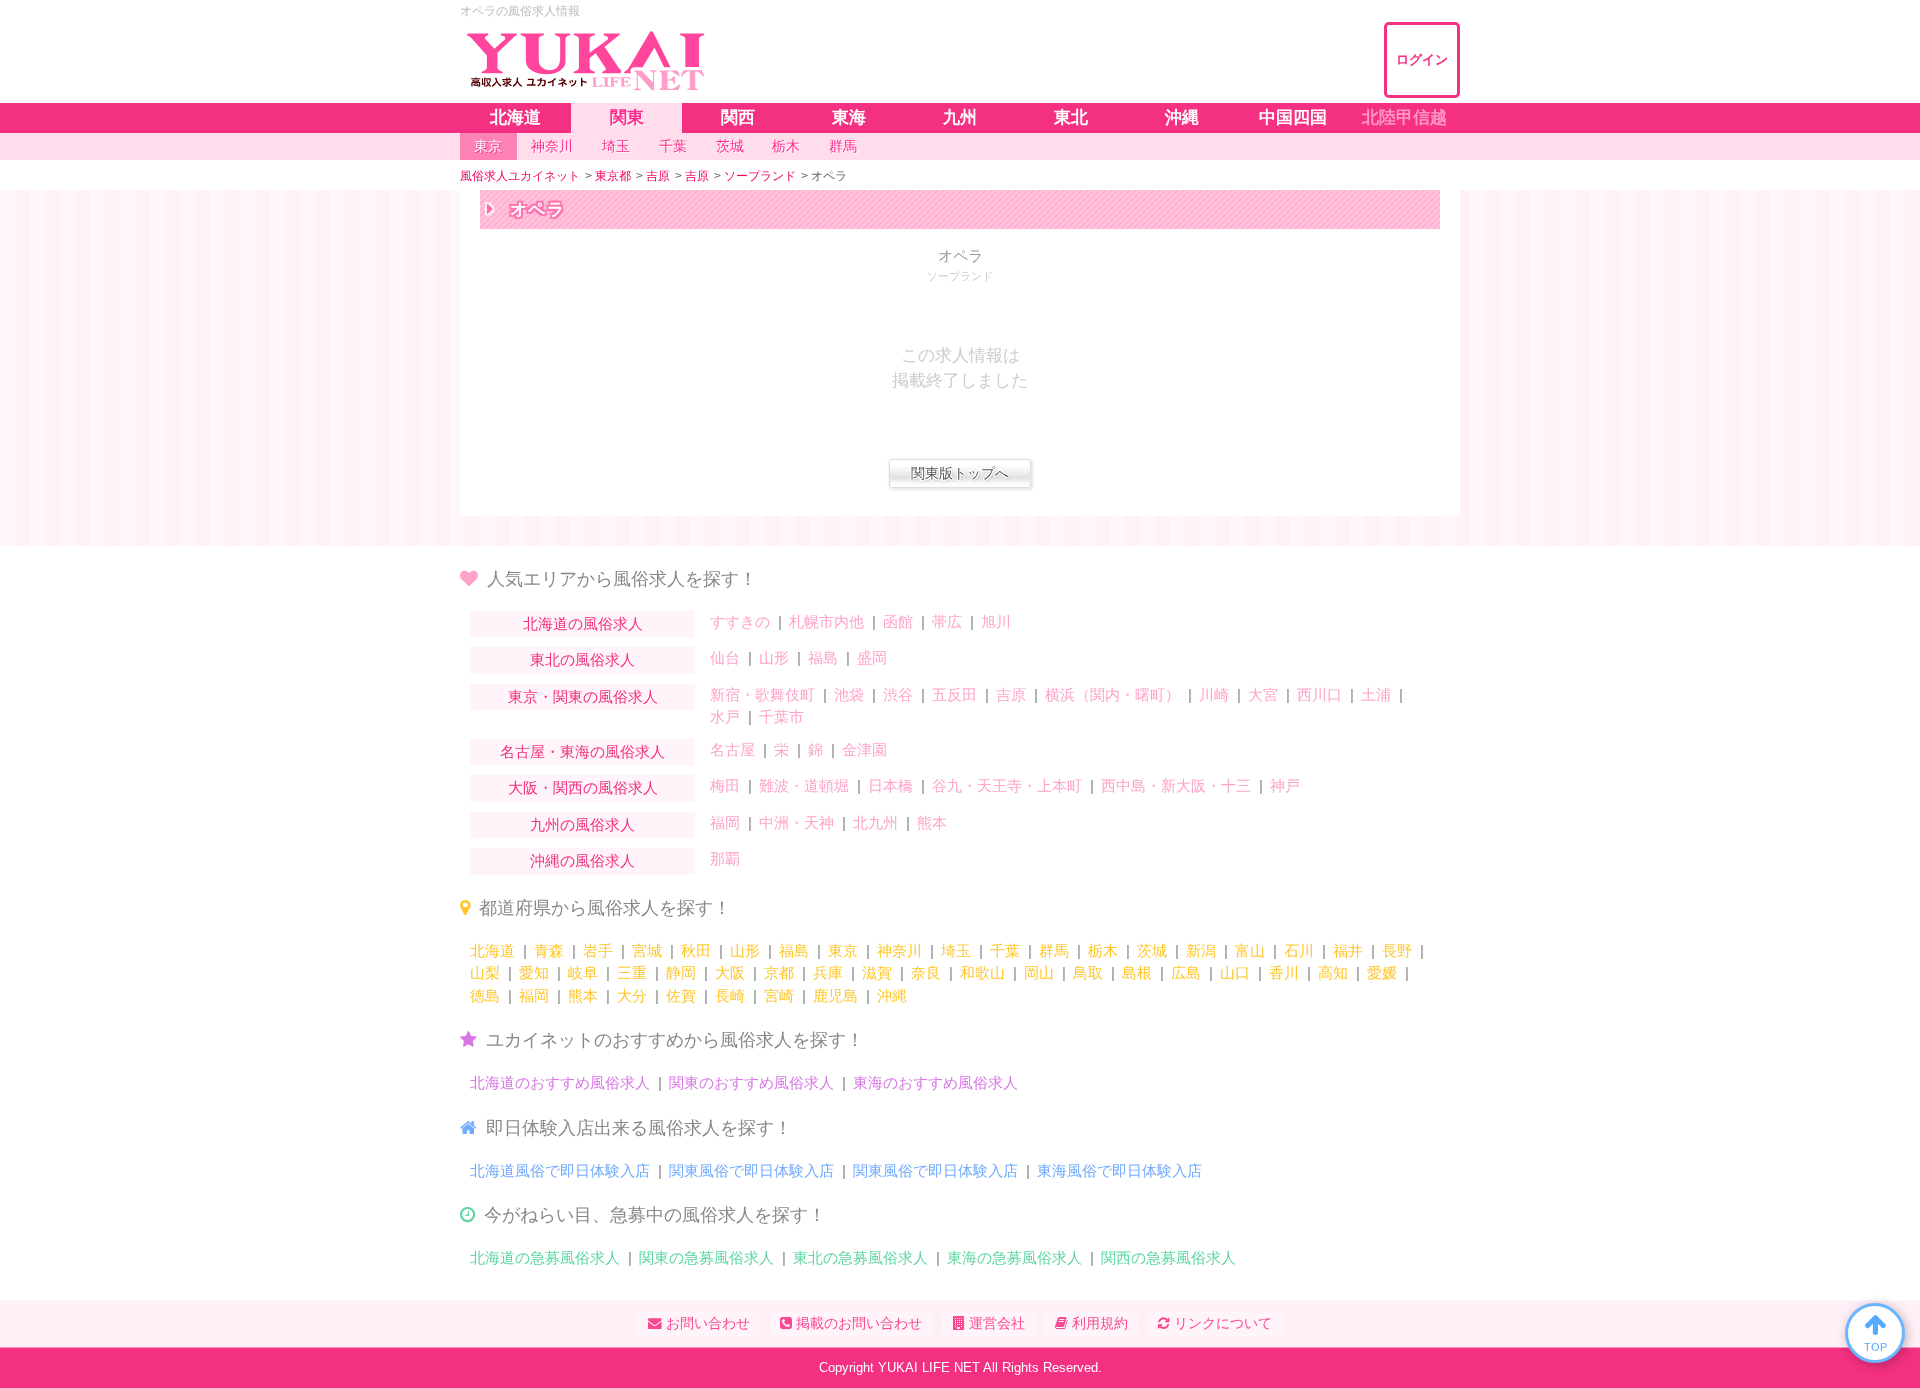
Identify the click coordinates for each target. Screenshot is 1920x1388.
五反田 (954, 694)
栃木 (1103, 950)
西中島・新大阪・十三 (1176, 785)
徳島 (485, 995)
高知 (1333, 972)
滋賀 (877, 972)
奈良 (926, 972)
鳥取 (1088, 972)
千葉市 (781, 716)
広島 (1186, 972)
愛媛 (1382, 972)
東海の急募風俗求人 (1014, 1257)
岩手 (598, 950)
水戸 (725, 716)
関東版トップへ (960, 473)
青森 (549, 950)
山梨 (485, 972)
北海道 (492, 950)
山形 (774, 657)
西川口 (1319, 694)
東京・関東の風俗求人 (583, 696)
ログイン (1422, 59)
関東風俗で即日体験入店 (751, 1170)
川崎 (1214, 694)
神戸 (1285, 785)
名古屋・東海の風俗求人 (582, 751)
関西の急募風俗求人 (1168, 1257)
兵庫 (828, 972)
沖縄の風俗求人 (582, 860)
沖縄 (892, 995)
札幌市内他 (826, 621)
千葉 (1005, 950)
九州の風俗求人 (582, 824)
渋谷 (898, 694)
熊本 (932, 822)
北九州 (875, 822)
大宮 (1263, 694)
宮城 (647, 950)
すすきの (740, 621)
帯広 (947, 621)
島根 (1137, 972)
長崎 (730, 995)
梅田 (725, 785)
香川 (1284, 972)
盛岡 (872, 657)
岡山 (1039, 972)
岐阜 (583, 972)
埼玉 (956, 950)
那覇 (725, 858)
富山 (1250, 950)
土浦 (1376, 694)
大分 (632, 995)
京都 (779, 972)
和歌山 (982, 972)
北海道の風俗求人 (583, 623)
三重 (632, 972)
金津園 (864, 749)
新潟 (1201, 950)
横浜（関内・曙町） (1112, 694)
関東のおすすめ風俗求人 (751, 1082)
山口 (1235, 972)
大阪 (730, 972)
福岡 (725, 822)
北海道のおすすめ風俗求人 (560, 1082)
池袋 (849, 694)
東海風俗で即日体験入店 (1119, 1170)
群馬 (1054, 950)
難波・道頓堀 (804, 785)
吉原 (1011, 694)
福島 (823, 657)
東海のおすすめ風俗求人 (935, 1082)
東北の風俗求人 (582, 659)
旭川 (996, 621)
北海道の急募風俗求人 (545, 1257)
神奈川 (899, 950)
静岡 (681, 972)
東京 (843, 950)
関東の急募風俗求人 (706, 1257)
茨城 (1152, 950)
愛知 (534, 972)
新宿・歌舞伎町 (762, 694)
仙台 (725, 657)
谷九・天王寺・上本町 (1007, 785)
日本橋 (890, 785)
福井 (1348, 950)
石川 (1299, 950)
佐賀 (681, 995)
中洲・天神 (796, 822)
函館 (898, 621)
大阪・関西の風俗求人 (583, 787)
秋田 (696, 950)
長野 (1397, 950)
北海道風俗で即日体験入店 (560, 1170)
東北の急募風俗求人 (860, 1257)
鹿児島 (835, 995)
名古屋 (732, 749)
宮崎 (779, 995)
